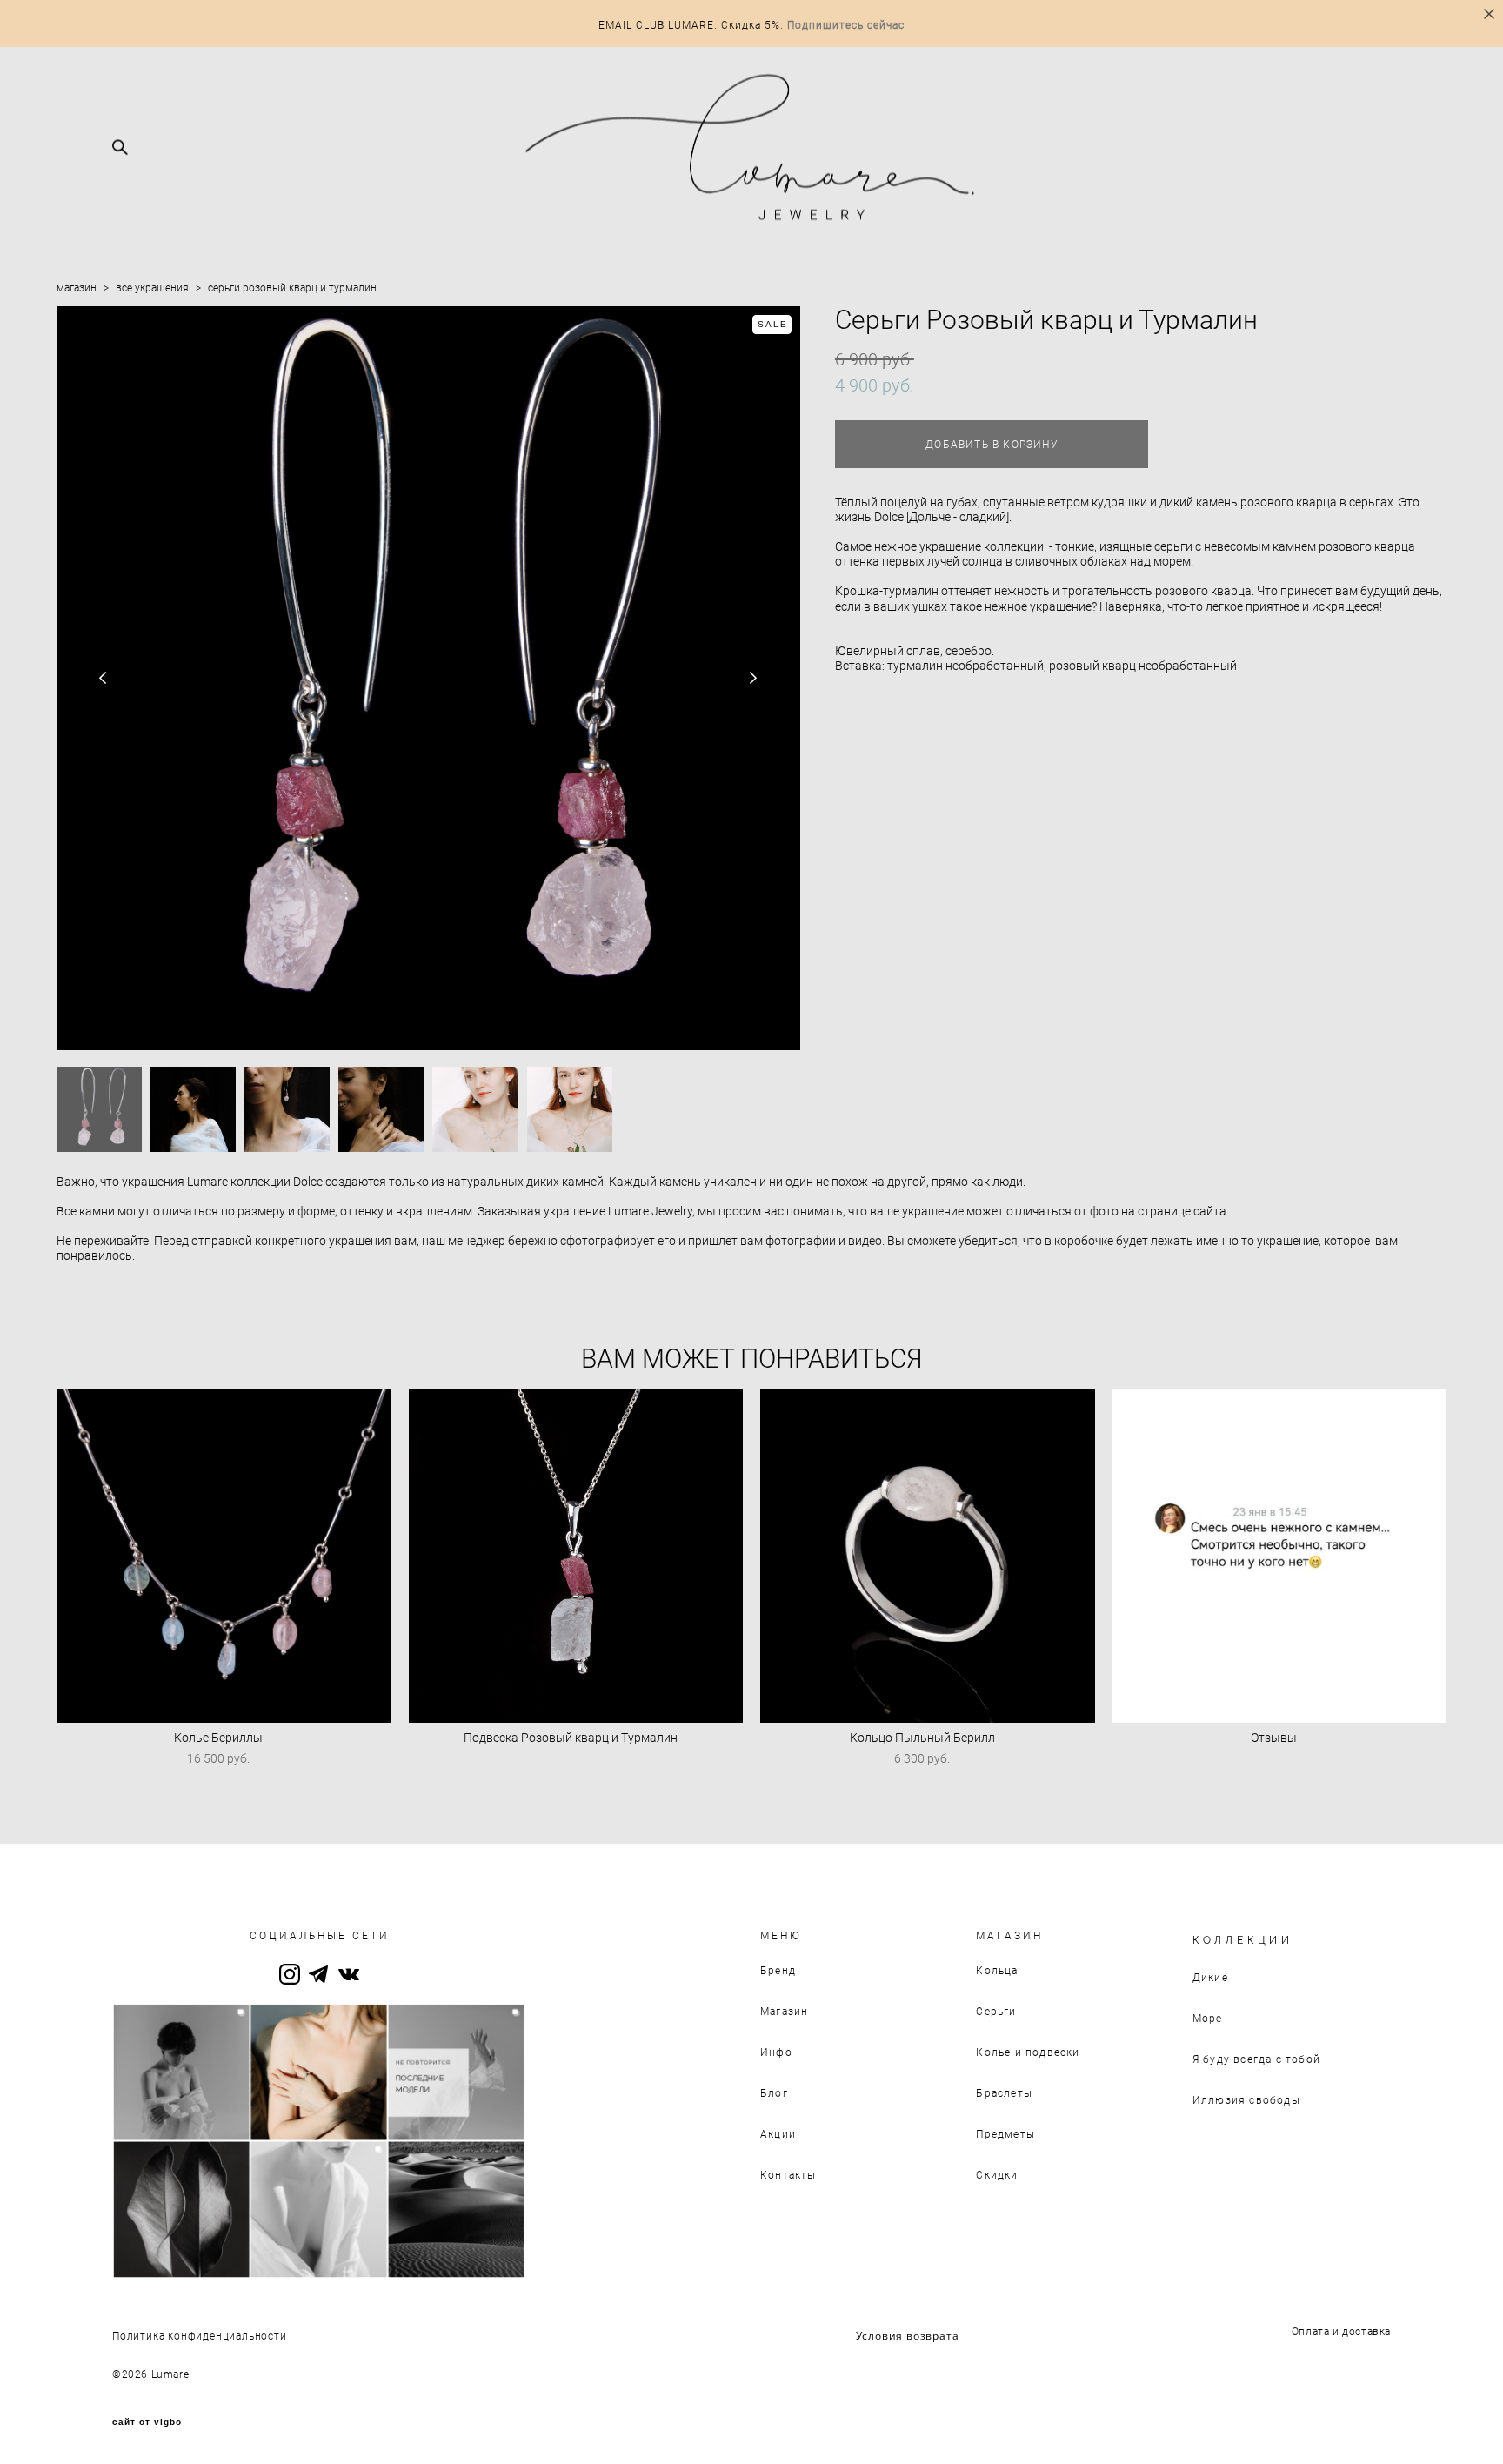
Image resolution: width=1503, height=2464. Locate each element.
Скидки (997, 2174)
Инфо (776, 2052)
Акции (778, 2133)
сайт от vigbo (147, 2422)
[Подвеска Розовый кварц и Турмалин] (576, 1556)
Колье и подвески (1028, 2052)
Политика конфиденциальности (200, 2335)
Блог (774, 2092)
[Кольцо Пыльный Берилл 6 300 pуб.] (928, 1556)
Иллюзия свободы (1246, 2099)
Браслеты (1004, 2092)
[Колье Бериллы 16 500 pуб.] (224, 1556)
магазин (77, 287)
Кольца (997, 1970)
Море (1208, 2018)
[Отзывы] (1280, 1556)
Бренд (778, 1970)
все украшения (152, 287)
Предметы (1005, 2133)
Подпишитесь (825, 24)
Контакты (788, 2174)
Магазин (784, 2011)
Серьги (996, 2011)
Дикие (1210, 1977)
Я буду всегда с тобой (1256, 2059)
